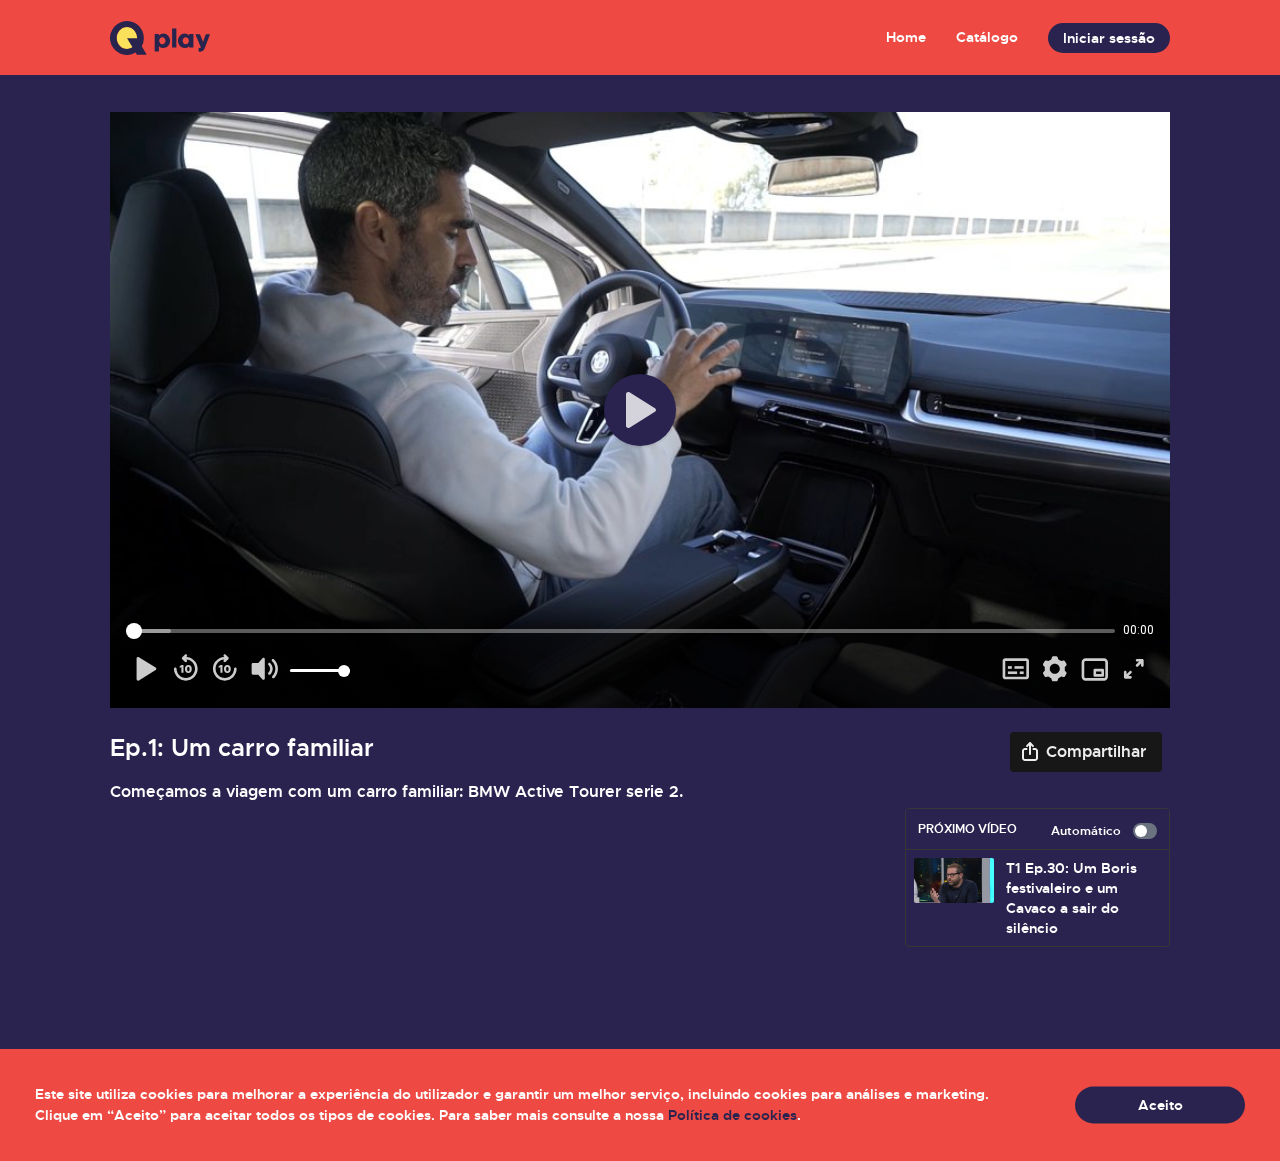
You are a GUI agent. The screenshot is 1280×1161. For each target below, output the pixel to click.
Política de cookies (732, 1115)
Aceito (1160, 1105)
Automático (1086, 831)
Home (906, 37)
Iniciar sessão (1109, 38)
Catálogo (987, 37)
